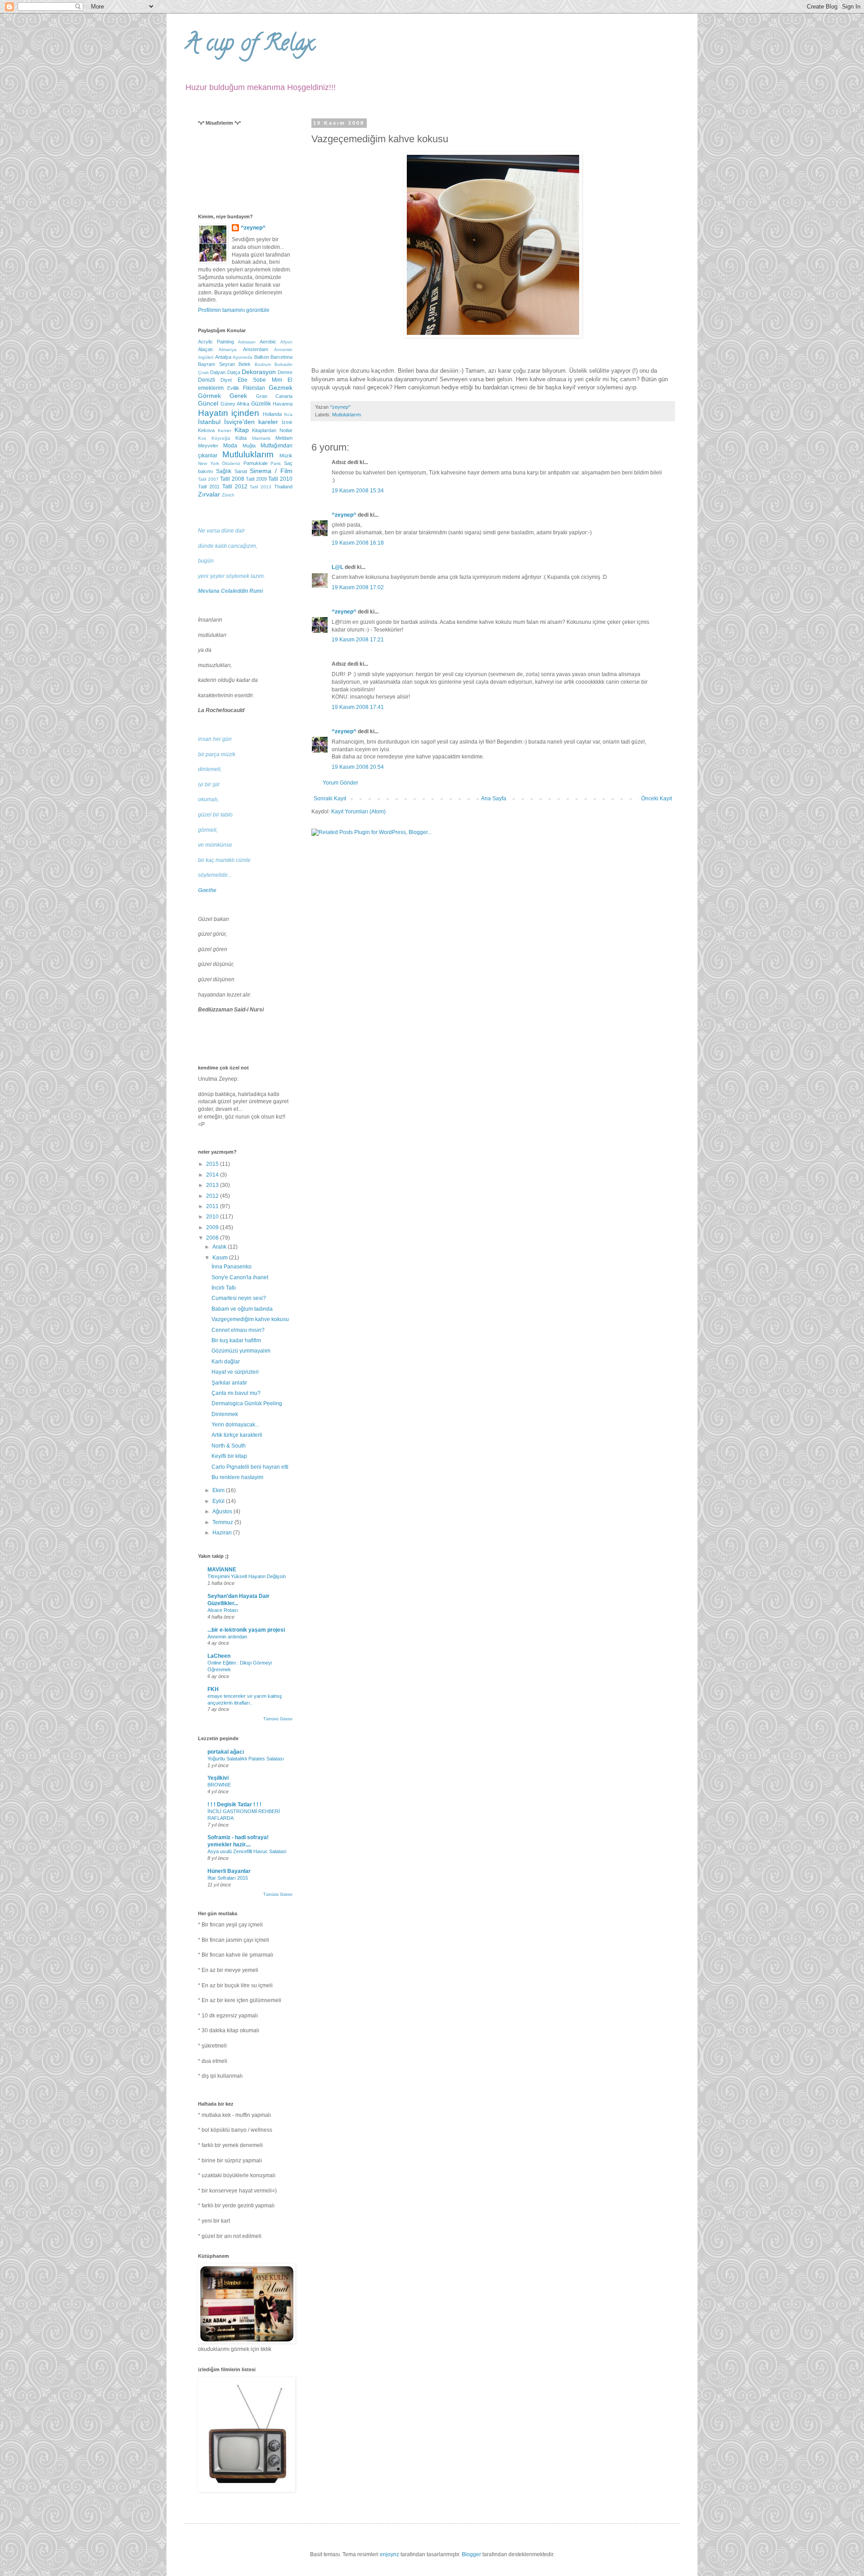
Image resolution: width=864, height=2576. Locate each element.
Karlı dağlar (226, 1362)
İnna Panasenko (232, 1267)
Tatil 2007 (208, 479)
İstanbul (209, 422)
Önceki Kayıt (657, 799)
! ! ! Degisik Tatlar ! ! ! (234, 1805)
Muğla (249, 446)
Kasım (221, 1258)
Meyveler (208, 446)
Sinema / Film (271, 471)
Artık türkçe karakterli (237, 1435)
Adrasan (247, 342)
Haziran (223, 1533)
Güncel (208, 403)
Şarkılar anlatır (229, 1383)
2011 (213, 1206)
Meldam (284, 438)
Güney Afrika (235, 404)
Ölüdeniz (231, 463)
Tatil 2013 (261, 487)
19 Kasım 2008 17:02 (358, 587)
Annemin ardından (227, 1637)
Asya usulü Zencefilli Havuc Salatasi (247, 1851)
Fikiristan (254, 388)
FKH (213, 1689)
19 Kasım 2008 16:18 (358, 543)
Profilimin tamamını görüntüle (234, 310)
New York (209, 463)
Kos (202, 438)
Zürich (228, 495)
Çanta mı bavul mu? (236, 1393)
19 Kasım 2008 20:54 (358, 767)
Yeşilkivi (218, 1778)
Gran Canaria (274, 396)
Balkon (262, 357)
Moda (230, 446)
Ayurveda (243, 357)
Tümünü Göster (278, 1719)
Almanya (228, 350)
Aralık (220, 1247)
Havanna (283, 404)
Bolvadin (283, 364)
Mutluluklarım (346, 415)
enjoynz (389, 2554)
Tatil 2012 (235, 487)
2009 (213, 1227)
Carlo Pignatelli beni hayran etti (250, 1467)
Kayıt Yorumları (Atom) (358, 812)
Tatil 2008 (232, 479)
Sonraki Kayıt (330, 799)
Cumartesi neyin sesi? (239, 1298)
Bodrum (263, 364)
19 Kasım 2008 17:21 (358, 640)
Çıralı (203, 372)
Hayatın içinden (229, 413)
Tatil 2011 (209, 487)
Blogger (471, 2554)
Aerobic (268, 342)
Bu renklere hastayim (237, 1477)
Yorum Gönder (340, 783)
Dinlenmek (225, 1414)
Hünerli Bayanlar (229, 1871)
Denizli (207, 380)
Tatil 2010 (280, 479)
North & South (229, 1446)
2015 (213, 1164)
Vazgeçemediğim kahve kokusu (250, 1319)
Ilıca (288, 414)
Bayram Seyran (216, 364)
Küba (241, 438)
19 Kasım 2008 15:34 (358, 491)
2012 (213, 1196)
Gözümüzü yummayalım (241, 1351)
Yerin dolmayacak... (235, 1425)
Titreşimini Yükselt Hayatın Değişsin (247, 1576)
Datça (234, 372)
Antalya (223, 357)
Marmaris (261, 438)
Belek (245, 364)
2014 (213, 1175)
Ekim (219, 1490)
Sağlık (224, 471)
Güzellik (261, 404)
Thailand (283, 487)
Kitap (242, 430)
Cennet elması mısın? (238, 1330)
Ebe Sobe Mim (260, 380)
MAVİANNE (222, 1570)
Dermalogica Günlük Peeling (247, 1403)
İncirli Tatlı (224, 1288)
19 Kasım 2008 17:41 (358, 707)
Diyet (226, 380)
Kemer (225, 431)
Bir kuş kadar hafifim (236, 1340)
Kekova (206, 430)
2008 (213, 1238)
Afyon (286, 342)
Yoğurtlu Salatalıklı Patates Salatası (246, 1759)
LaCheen (219, 1656)
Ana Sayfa (494, 799)
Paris (276, 463)
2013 (213, 1185)
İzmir (287, 422)
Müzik (286, 456)
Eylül (219, 1501)
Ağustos (223, 1511)
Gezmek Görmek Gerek (245, 392)
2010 (213, 1217)
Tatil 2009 (256, 479)
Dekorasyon (259, 372)
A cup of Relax (249, 45)
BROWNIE (219, 1785)
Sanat (241, 471)
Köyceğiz (221, 438)
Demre (285, 372)
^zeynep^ (344, 515)
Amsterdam (256, 349)
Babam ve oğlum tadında (242, 1309)
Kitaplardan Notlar (272, 430)
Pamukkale (256, 463)
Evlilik (233, 388)
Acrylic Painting (216, 342)
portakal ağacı (226, 1752)
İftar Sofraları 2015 (228, 1878)
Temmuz (223, 1522)
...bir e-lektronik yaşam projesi (246, 1630)
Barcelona (281, 357)
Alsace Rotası (223, 1610)
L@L (337, 567)
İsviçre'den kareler (251, 422)
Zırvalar (209, 494)
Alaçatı (205, 349)
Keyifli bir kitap (229, 1456)
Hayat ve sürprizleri (235, 1372)
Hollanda (272, 414)
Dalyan (218, 372)
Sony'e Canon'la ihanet (240, 1277)
